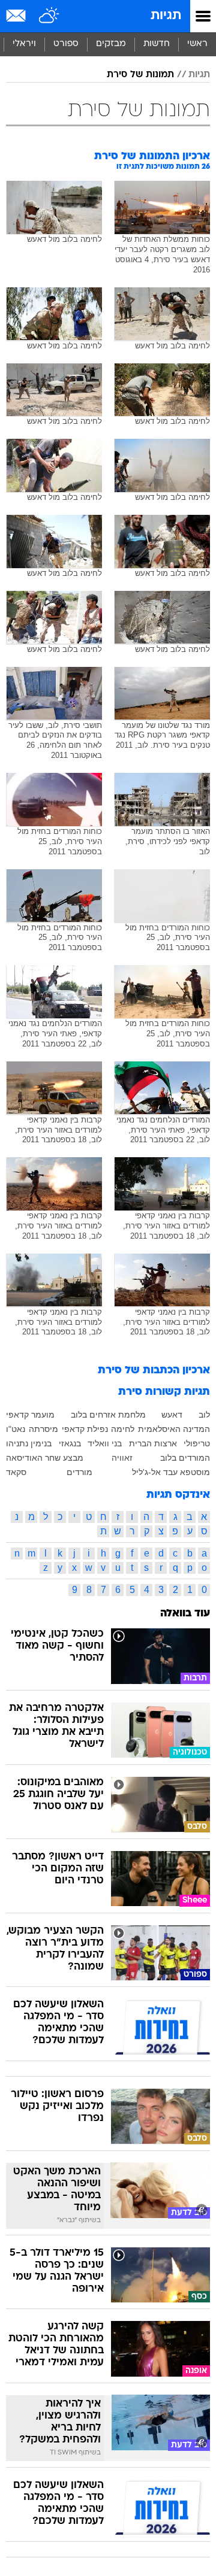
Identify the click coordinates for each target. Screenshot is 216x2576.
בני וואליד (105, 1443)
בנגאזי (70, 1443)
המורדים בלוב (185, 1458)
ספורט (66, 44)
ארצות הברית (153, 1443)
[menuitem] (156, 44)
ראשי (197, 44)
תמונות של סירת (140, 75)
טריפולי (197, 1443)
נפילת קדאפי (85, 1429)
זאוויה (122, 1458)
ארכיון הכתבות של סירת (154, 1371)
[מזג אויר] (49, 16)
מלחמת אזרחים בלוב (108, 1415)
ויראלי (24, 44)
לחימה (123, 1429)
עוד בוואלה (185, 1614)
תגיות (166, 16)
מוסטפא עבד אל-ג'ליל (171, 1472)
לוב (204, 1415)
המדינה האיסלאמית (174, 1429)
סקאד (16, 1472)
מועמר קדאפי (30, 1415)
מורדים (79, 1472)
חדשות (157, 44)
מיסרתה (43, 1429)
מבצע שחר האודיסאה (45, 1458)
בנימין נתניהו (29, 1443)
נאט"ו (16, 1429)
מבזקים (111, 44)
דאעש (172, 1415)
